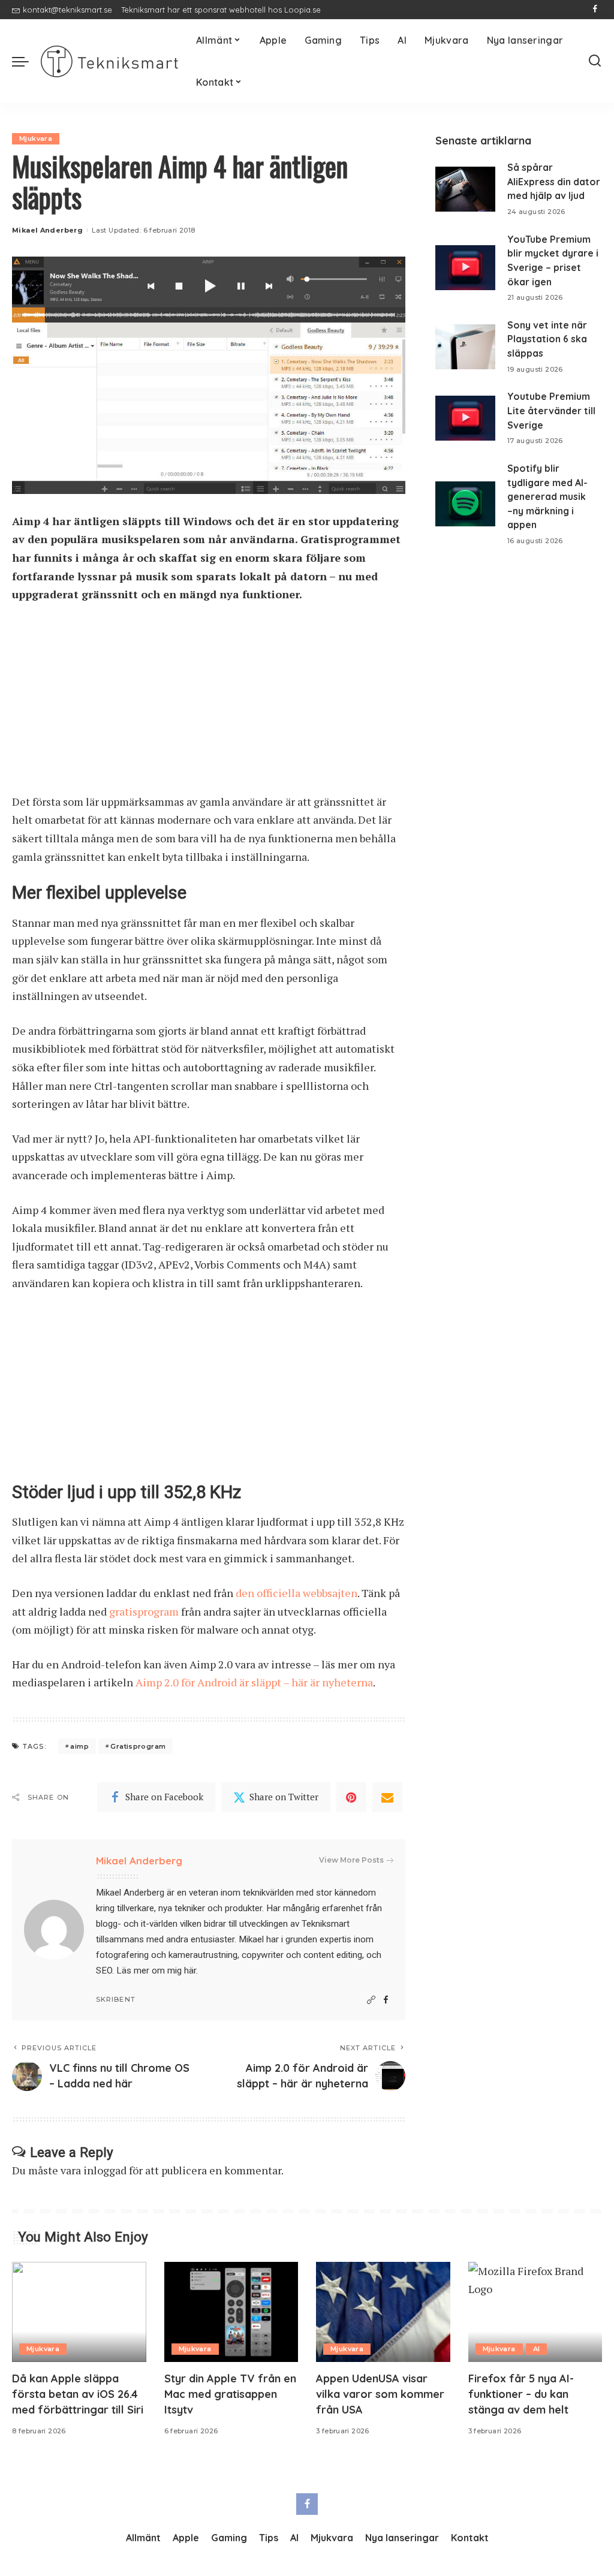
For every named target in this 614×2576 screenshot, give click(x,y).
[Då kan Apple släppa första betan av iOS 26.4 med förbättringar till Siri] (79, 2312)
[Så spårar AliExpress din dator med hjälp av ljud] (465, 189)
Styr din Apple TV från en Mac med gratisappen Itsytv (230, 2394)
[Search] (595, 61)
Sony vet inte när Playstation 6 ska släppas (547, 339)
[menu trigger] (26, 61)
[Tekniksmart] (109, 61)
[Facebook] (595, 10)
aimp (79, 1746)
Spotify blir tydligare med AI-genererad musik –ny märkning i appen (547, 497)
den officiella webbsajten (297, 1593)
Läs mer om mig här (156, 1971)
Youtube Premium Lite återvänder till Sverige (551, 410)
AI (537, 2349)
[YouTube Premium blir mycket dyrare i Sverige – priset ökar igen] (465, 268)
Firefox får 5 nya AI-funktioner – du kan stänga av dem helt (521, 2394)
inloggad (105, 2170)
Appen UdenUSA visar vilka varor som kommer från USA (380, 2394)
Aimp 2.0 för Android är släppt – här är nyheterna (254, 1682)
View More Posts (351, 1860)
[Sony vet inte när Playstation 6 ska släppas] (465, 347)
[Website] (371, 2000)
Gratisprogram (138, 1746)
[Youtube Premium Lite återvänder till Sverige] (465, 418)
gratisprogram (144, 1611)
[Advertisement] (209, 704)
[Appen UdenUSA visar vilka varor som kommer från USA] (383, 2312)
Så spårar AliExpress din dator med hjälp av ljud (554, 181)
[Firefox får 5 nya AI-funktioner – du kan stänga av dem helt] (535, 2312)
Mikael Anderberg (47, 230)
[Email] (387, 1797)
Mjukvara (36, 138)
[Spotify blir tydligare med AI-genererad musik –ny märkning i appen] (465, 504)
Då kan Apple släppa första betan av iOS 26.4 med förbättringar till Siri (78, 2394)
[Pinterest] (351, 1797)
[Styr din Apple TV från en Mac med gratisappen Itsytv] (231, 2312)
